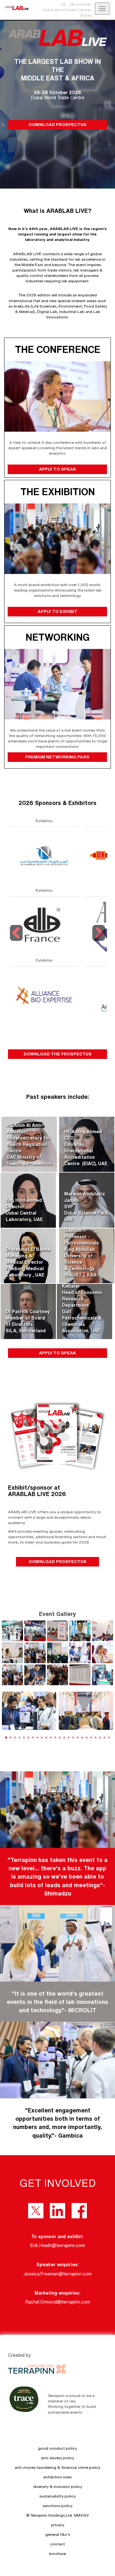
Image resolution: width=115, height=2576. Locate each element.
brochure (57, 2554)
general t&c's (58, 2534)
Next (99, 941)
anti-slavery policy (57, 2458)
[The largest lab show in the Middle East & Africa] (14, 8)
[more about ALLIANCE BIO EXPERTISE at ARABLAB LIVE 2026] (43, 995)
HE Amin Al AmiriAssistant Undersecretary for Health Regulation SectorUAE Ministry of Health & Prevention (29, 1144)
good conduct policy (57, 2448)
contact (57, 2544)
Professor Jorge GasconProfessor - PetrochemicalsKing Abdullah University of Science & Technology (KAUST (83, 1249)
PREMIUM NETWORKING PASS (58, 757)
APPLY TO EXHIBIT (57, 611)
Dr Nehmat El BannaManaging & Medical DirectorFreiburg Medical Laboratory (28, 1262)
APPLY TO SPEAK (57, 469)
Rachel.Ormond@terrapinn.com (58, 2302)
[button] (106, 1717)
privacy (58, 2525)
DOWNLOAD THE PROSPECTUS (58, 1054)
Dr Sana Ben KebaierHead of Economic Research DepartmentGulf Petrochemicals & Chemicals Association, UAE (82, 1305)
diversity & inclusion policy (58, 2487)
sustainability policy (57, 2496)
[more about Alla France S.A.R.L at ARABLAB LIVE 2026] (43, 925)
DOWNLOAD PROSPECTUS (58, 124)
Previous (17, 941)
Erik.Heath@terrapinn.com (58, 2245)
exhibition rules (57, 2477)
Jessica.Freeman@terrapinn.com (58, 2274)
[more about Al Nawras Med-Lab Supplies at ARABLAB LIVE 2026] (43, 856)
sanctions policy (57, 2506)
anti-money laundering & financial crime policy (57, 2467)
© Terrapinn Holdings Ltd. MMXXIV (57, 2515)
